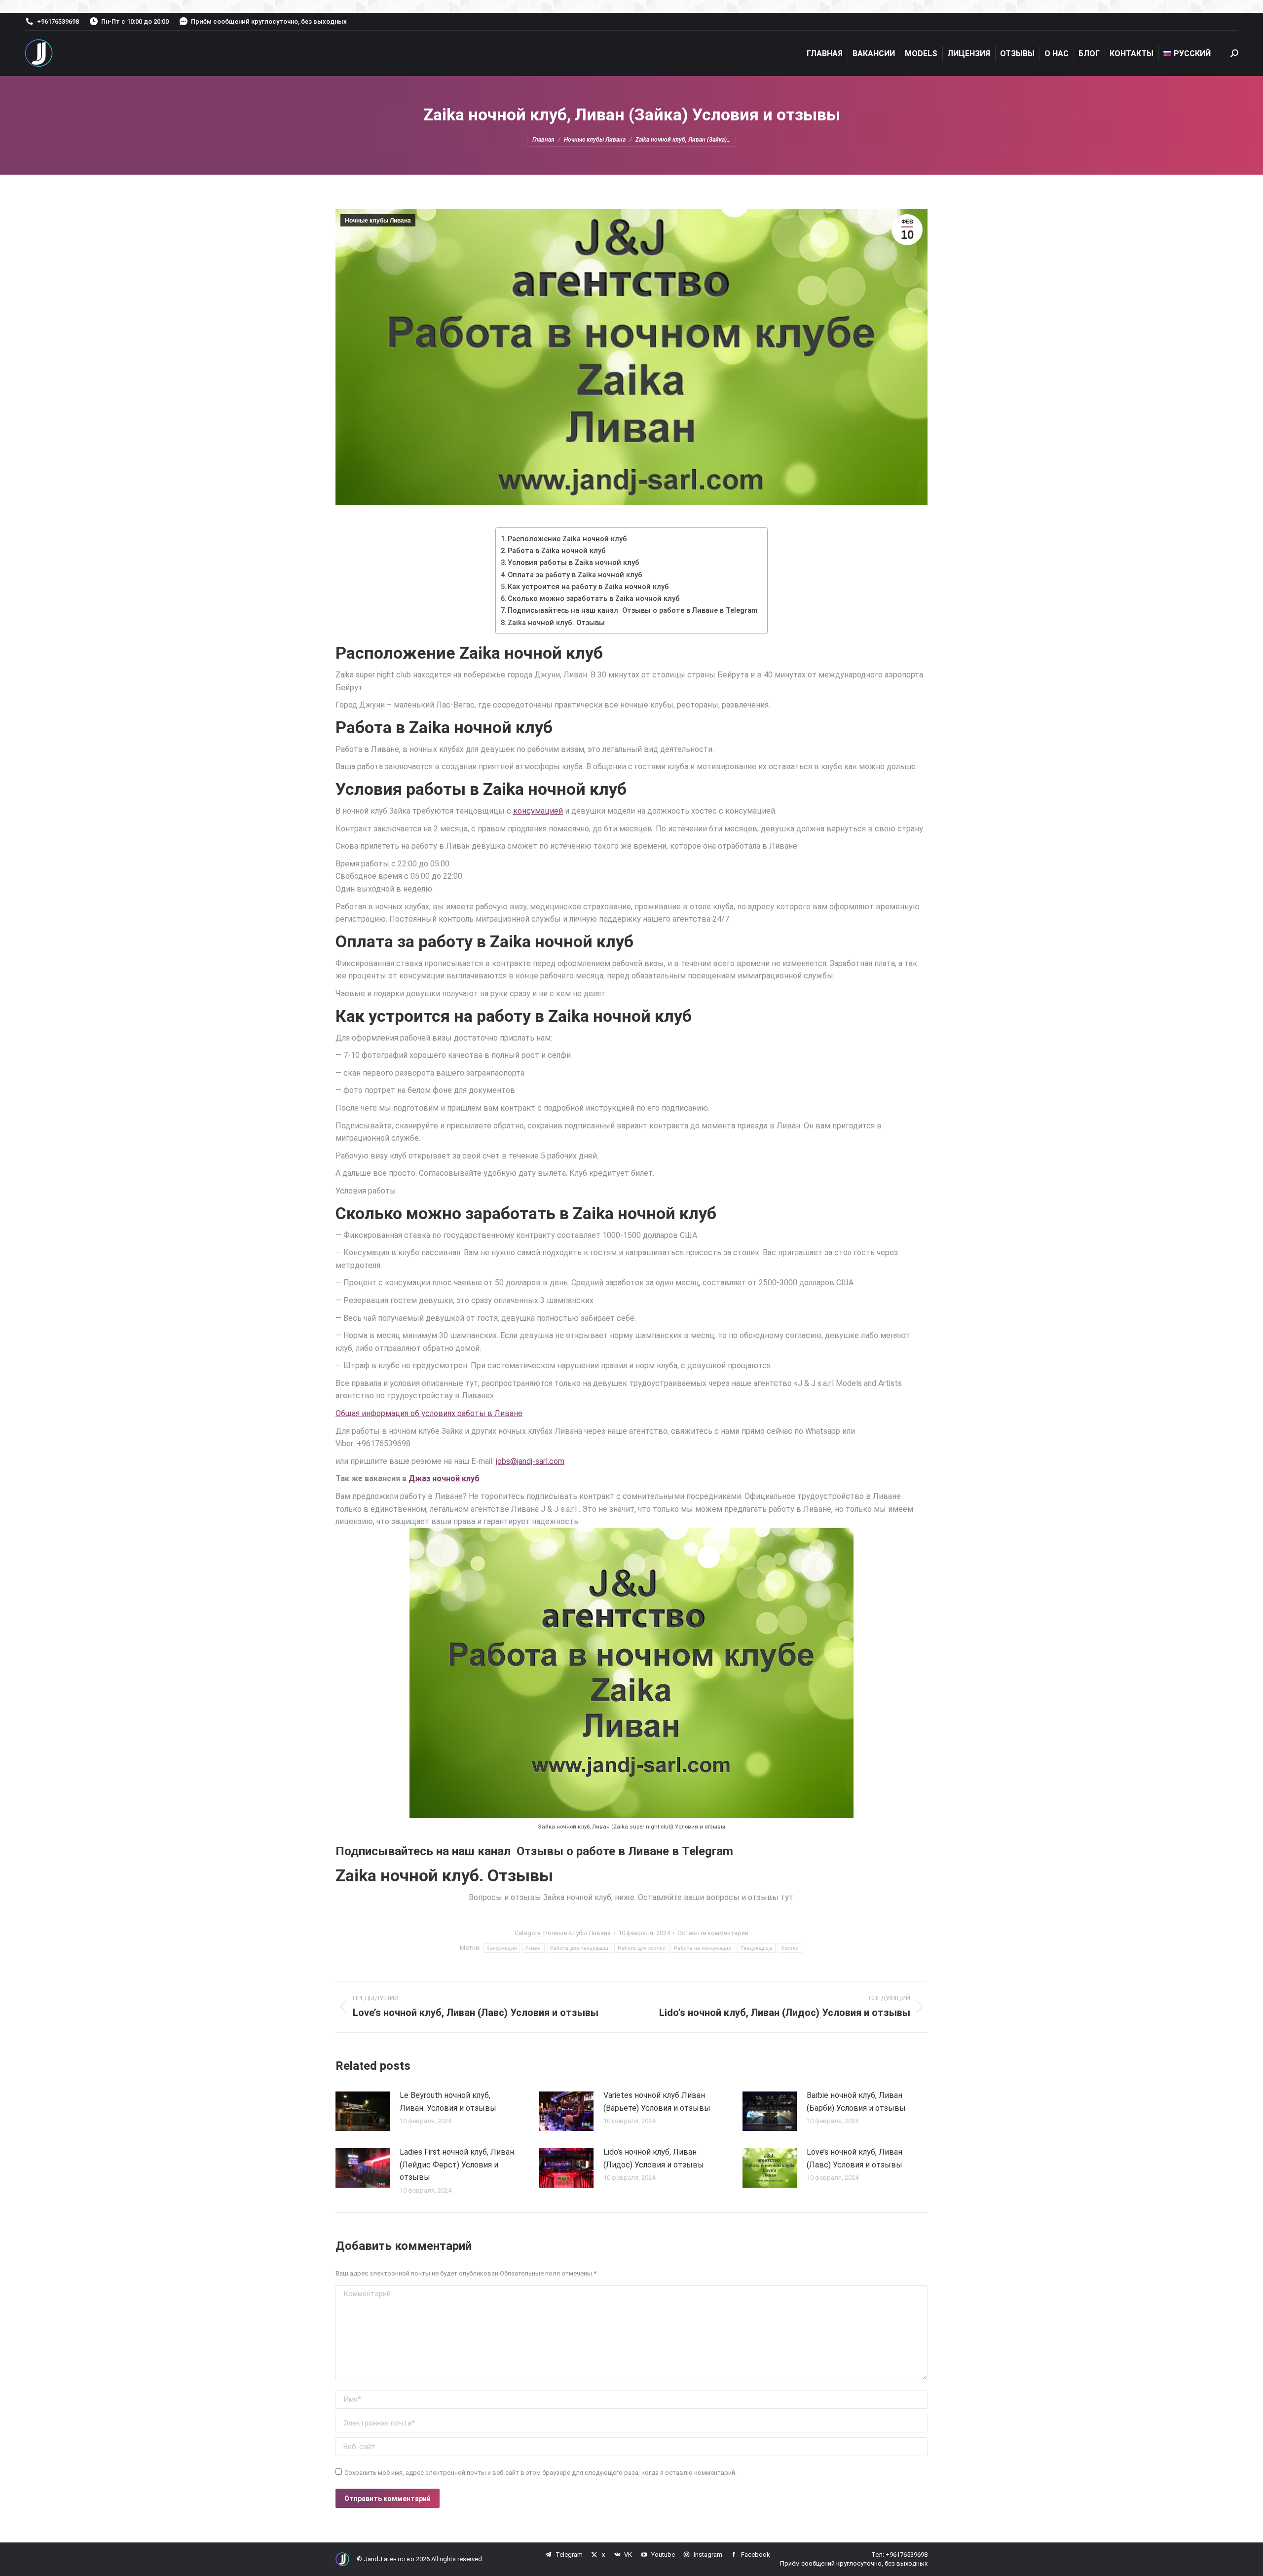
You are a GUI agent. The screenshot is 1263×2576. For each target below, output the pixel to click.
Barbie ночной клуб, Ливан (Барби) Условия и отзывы (856, 2102)
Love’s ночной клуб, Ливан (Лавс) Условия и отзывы (854, 2158)
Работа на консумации (703, 1948)
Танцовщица (756, 1948)
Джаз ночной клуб (444, 1478)
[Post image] (363, 2111)
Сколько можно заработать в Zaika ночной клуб (594, 599)
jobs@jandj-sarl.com (530, 1461)
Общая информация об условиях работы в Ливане (429, 1413)
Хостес (790, 1948)
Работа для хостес (641, 1948)
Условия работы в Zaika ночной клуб (574, 563)
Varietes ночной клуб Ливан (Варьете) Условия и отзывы (657, 2102)
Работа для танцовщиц (579, 1948)
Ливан (533, 1948)
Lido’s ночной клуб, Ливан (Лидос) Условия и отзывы (654, 2158)
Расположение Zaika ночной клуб (567, 539)
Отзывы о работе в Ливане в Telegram (625, 1851)
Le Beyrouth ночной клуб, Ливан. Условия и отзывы (448, 2102)
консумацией (538, 811)
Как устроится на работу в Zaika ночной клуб (588, 587)
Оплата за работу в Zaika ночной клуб (575, 575)
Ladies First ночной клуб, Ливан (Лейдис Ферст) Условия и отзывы (457, 2165)
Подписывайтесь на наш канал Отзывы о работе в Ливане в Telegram (632, 611)
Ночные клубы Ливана (378, 221)
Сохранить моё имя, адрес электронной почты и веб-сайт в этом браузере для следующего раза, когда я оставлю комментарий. (540, 2473)
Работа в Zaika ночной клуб (557, 551)
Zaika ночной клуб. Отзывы (556, 623)
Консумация (501, 1948)
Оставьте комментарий (713, 1933)
